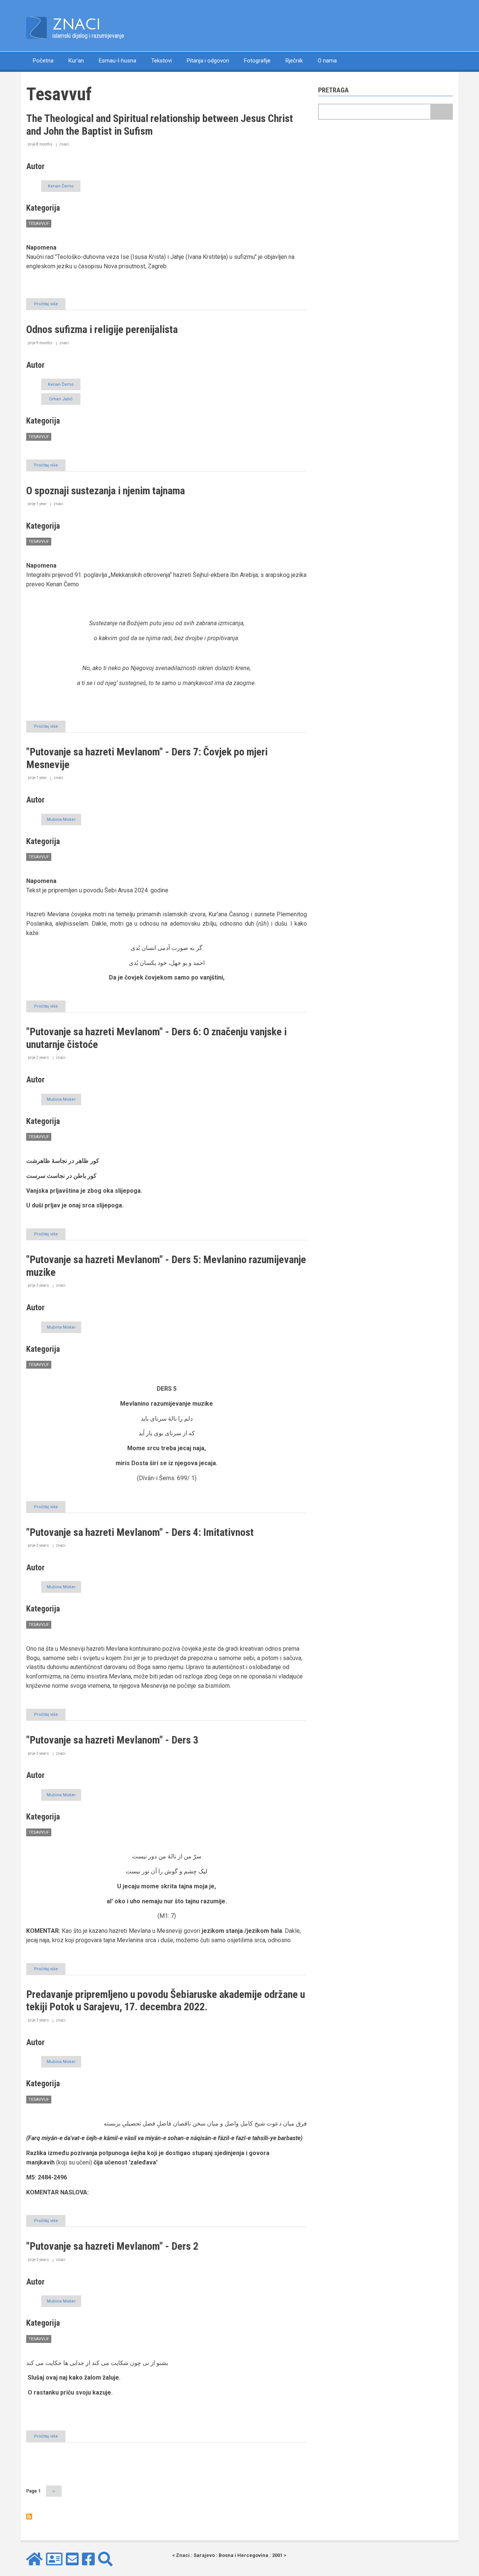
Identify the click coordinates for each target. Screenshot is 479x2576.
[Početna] (36, 27)
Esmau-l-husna (118, 61)
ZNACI (77, 24)
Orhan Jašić (61, 399)
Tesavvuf (39, 224)
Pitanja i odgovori (208, 61)
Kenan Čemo (61, 186)
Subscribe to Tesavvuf (29, 2517)
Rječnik (294, 61)
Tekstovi (161, 61)
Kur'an (76, 61)
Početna (43, 61)
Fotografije (257, 61)
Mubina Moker (61, 820)
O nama (327, 61)
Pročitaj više (50, 306)
